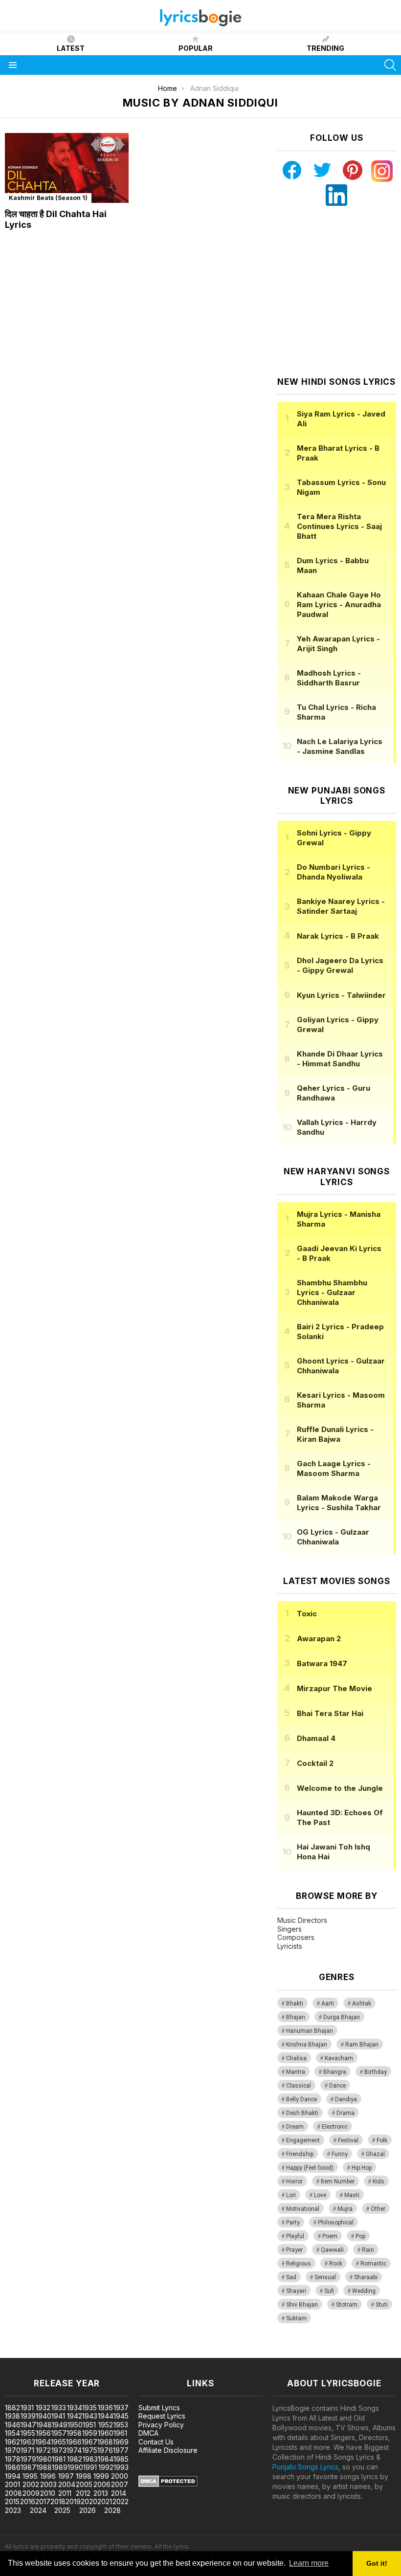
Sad (291, 2277)
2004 (67, 2484)
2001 (12, 2484)
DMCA (148, 2433)
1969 (121, 2442)
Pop (360, 2236)
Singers (290, 1929)
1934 (75, 2408)
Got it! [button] (377, 2563)
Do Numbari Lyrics (334, 872)
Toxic (307, 1614)
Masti (352, 2195)
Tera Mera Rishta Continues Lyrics (339, 526)
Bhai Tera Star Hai (330, 1713)
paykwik (139, 2353)
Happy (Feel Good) (310, 2168)
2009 (31, 2493)
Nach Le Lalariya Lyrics (340, 746)
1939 (28, 2416)
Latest (71, 48)
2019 (73, 2501)
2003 (48, 2484)
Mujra (345, 2209)
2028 (112, 2510)
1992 (106, 2467)
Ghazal (375, 2154)
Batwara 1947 (322, 1663)
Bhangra (335, 2072)
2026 (88, 2510)
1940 (44, 2416)
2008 (13, 2493)
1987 (28, 2467)
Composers (296, 1937)
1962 (12, 2442)
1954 (12, 2433)
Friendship (300, 2154)
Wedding (364, 2291)
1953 (121, 2425)
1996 (48, 2476)
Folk (382, 2140)
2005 (84, 2484)
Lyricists (290, 1946)
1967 (89, 2442)
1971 (27, 2450)
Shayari (296, 2291)
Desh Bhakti (302, 2113)
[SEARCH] (390, 65)
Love (320, 2195)
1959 (90, 2433)
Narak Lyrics (338, 936)
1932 (43, 2408)
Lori (291, 2195)
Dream (295, 2127)
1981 (59, 2459)
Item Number (338, 2181)
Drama (345, 2113)
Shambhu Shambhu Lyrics (332, 1292)
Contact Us (156, 2442)
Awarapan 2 (319, 1639)
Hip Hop (362, 2168)
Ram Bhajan (362, 2045)
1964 (43, 2442)
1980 (44, 2459)
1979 (28, 2459)
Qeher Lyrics (334, 1093)
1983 (90, 2459)
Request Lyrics (162, 2416)
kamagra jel (173, 2353)
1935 (89, 2408)
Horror (294, 2181)
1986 (13, 2467)
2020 (89, 2501)
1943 (90, 2416)
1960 (106, 2433)
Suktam (296, 2318)
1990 (75, 2467)
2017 (43, 2501)
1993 (121, 2467)
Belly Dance (301, 2099)
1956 (43, 2433)
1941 (58, 2416)
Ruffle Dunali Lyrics (335, 1434)
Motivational (303, 2209)
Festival (348, 2140)
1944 (106, 2416)
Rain (368, 2250)
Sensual (325, 2277)
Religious (299, 2264)
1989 (60, 2467)
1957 (59, 2433)
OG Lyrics (333, 1537)
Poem (330, 2236)
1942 (75, 2416)
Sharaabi (366, 2277)
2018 (58, 2501)
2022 (121, 2501)
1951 (89, 2425)
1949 (60, 2425)
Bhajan (296, 2017)
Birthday (376, 2072)
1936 (105, 2408)
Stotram (347, 2305)
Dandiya (346, 2099)
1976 (105, 2450)
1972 (43, 2450)
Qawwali (332, 2250)
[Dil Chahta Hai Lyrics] (67, 168)
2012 (83, 2493)
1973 (59, 2450)
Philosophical (336, 2223)
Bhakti (295, 2004)
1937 (121, 2408)
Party (293, 2223)
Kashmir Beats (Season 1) (48, 198)
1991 (90, 2467)
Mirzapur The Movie (334, 1688)
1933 (59, 2408)
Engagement (303, 2140)
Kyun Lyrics (341, 995)
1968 (105, 2442)
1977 (121, 2450)
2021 (105, 2501)
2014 (119, 2493)
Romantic (373, 2264)
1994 (13, 2476)
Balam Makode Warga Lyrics (339, 1503)
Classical (299, 2086)
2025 (62, 2510)
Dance (337, 2086)
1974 (74, 2450)
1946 (13, 2425)
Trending (325, 48)
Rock (336, 2264)
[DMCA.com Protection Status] (168, 2484)
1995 (30, 2476)
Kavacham (339, 2058)
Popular (196, 48)
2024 (38, 2510)
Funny (340, 2154)
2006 (102, 2484)
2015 (12, 2501)
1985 (121, 2459)
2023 (13, 2510)
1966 (74, 2442)
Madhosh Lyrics (329, 678)
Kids (379, 2181)
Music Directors (302, 1920)
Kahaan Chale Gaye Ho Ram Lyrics (339, 605)
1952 (106, 2425)
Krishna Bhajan (307, 2045)
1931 (27, 2408)
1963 (28, 2442)
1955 (28, 2433)
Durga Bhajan (342, 2017)
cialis (47, 2353)
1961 (120, 2433)
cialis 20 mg (19, 2353)
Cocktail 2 (315, 1763)
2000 (120, 2476)
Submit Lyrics (159, 2408)
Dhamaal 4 (316, 1738)
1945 (121, 2416)
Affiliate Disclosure (168, 2450)
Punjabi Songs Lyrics (305, 2467)
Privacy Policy (161, 2425)
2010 (48, 2493)
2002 (31, 2484)
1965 (58, 2442)
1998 (84, 2476)
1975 (90, 2450)
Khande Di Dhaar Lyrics (340, 1059)
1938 (12, 2416)
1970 (13, 2450)
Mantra (296, 2072)
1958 (74, 2433)
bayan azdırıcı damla (90, 2353)
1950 (75, 2425)
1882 (12, 2408)
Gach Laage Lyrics (334, 1468)
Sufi (329, 2291)
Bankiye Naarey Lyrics (341, 906)
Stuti (382, 2305)
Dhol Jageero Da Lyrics (340, 965)
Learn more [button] (309, 2563)
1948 (44, 2425)
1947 (28, 2425)
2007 (120, 2484)
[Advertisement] (339, 291)
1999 (101, 2476)
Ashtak (362, 2004)
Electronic (335, 2127)
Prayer (294, 2250)
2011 (65, 2493)
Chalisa (296, 2058)
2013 (101, 2493)
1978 (13, 2459)
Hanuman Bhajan (310, 2031)
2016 (28, 2501)
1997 (66, 2476)
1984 (106, 2459)
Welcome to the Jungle (340, 1788)
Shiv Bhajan (302, 2305)
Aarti (328, 2004)
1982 (75, 2459)
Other (378, 2209)
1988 (44, 2467)
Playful (295, 2236)
